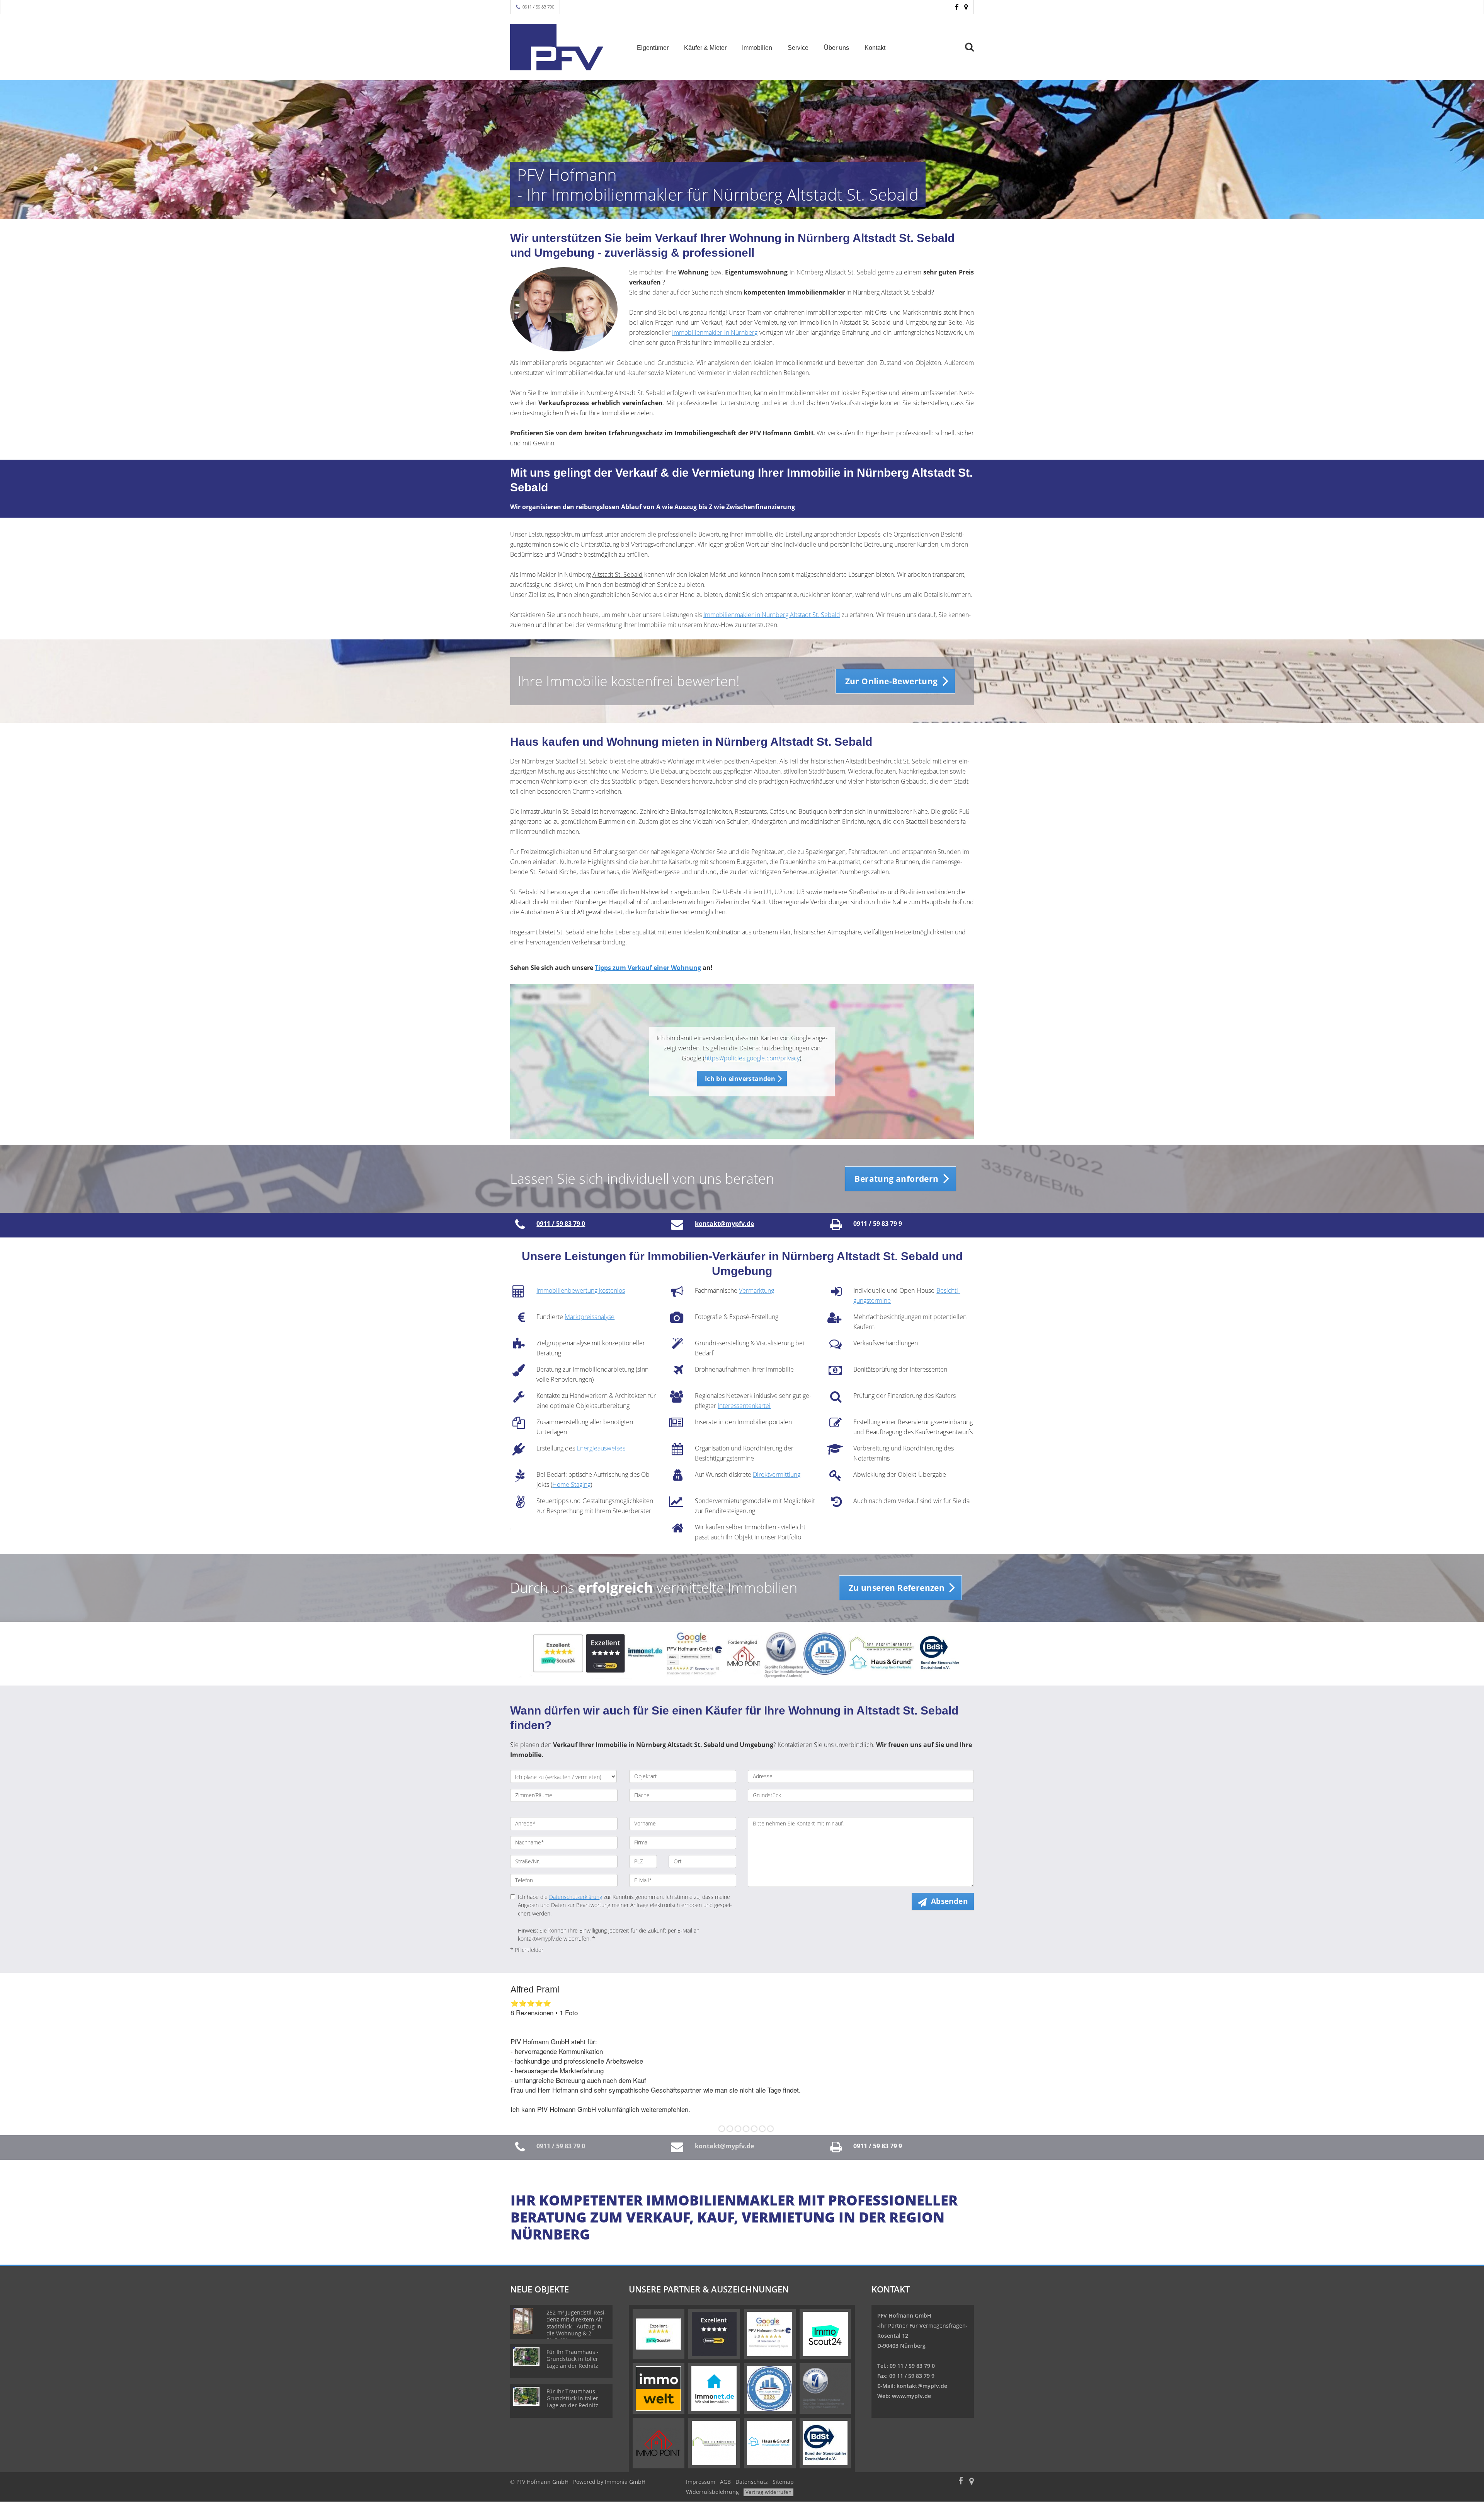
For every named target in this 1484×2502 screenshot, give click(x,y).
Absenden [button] (949, 1901)
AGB (725, 2482)
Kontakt (875, 48)
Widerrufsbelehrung (712, 2492)
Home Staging (571, 1484)
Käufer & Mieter (705, 48)
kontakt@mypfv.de (922, 2386)
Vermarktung (756, 1290)
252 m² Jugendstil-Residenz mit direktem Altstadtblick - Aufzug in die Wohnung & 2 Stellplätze (576, 2326)
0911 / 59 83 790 (538, 7)
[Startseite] (564, 47)
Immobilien (757, 48)
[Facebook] (957, 7)
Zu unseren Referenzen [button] (897, 1588)
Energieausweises (601, 1448)
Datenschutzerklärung (576, 1897)
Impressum (701, 2482)
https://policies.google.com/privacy (752, 1058)
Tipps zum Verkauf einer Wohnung (648, 968)
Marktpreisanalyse (590, 1317)
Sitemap (783, 2482)
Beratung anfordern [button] (896, 1179)
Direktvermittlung (777, 1474)
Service (798, 48)
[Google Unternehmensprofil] (966, 7)
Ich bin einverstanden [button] (740, 1079)
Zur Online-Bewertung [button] (892, 681)
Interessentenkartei (744, 1406)
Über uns (836, 48)
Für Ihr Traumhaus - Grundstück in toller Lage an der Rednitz (573, 2359)
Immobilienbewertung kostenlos (581, 1290)
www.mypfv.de (911, 2396)
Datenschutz (752, 2482)
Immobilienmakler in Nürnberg (715, 332)
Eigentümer (653, 48)
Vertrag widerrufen (768, 2492)
